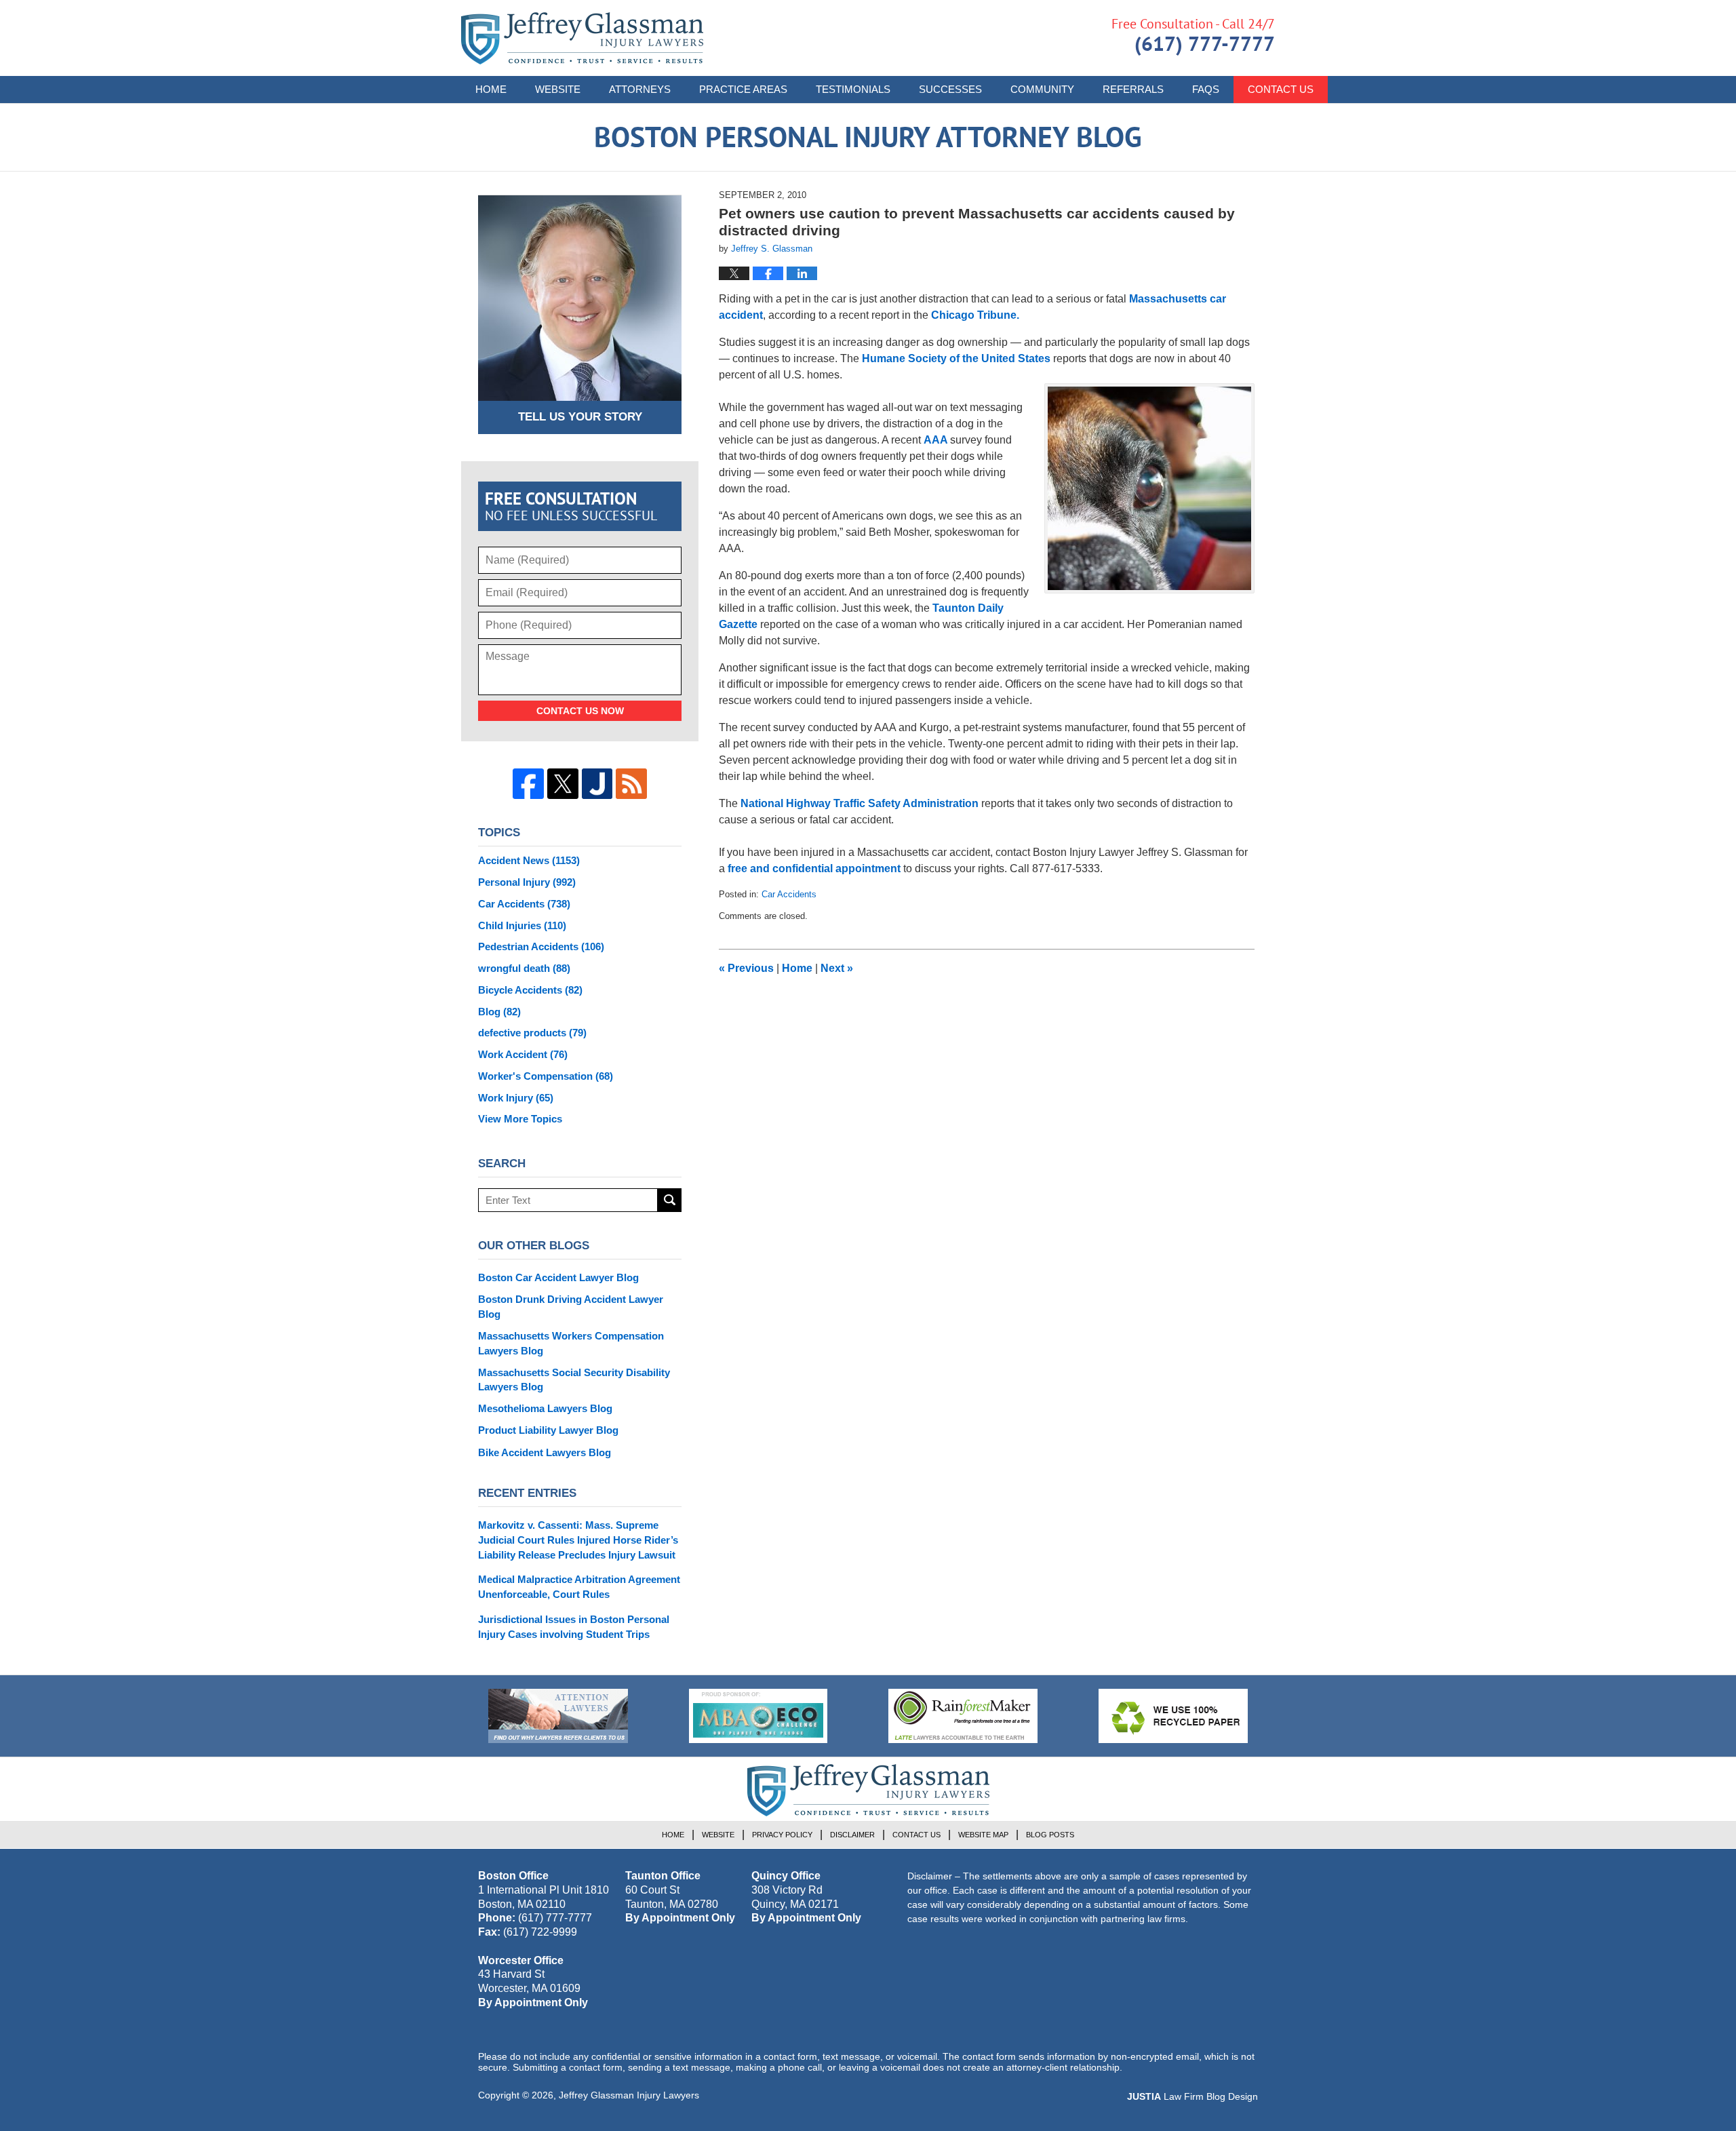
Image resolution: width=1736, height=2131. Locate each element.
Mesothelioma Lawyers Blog (545, 1408)
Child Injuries (522, 925)
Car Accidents (789, 894)
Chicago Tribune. (975, 315)
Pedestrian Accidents (541, 946)
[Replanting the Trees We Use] (1173, 1716)
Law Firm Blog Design (1192, 2096)
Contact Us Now (580, 711)
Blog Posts (1050, 1835)
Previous (746, 968)
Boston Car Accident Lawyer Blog (558, 1277)
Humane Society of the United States (956, 358)
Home (491, 89)
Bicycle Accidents (530, 990)
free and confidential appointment (814, 868)
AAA (937, 440)
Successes (950, 89)
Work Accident (523, 1054)
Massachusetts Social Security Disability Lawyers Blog (574, 1380)
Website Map (983, 1835)
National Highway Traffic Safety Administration (861, 803)
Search (670, 1200)
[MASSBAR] (758, 1716)
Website (558, 89)
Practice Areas (743, 89)
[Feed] (631, 784)
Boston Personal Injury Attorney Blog (582, 38)
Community (1042, 89)
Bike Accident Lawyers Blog (545, 1452)
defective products (532, 1033)
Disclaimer (852, 1835)
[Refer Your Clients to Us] (558, 1716)
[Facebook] (528, 784)
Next (837, 968)
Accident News (529, 860)
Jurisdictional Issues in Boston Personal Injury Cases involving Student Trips (574, 1627)
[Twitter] (563, 784)
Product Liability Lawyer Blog (548, 1430)
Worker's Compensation (546, 1076)
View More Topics (520, 1119)
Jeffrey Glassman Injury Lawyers (629, 2095)
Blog (499, 1012)
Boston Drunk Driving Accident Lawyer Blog (571, 1307)
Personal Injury (527, 882)
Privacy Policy (782, 1835)
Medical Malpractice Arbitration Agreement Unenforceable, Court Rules (579, 1587)
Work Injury (516, 1098)
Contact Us (1281, 89)
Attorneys (640, 89)
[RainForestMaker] (963, 1716)
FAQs (1206, 89)
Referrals (1133, 89)
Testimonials (853, 89)
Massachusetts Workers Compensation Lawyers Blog (571, 1343)
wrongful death (524, 968)
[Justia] (597, 784)
